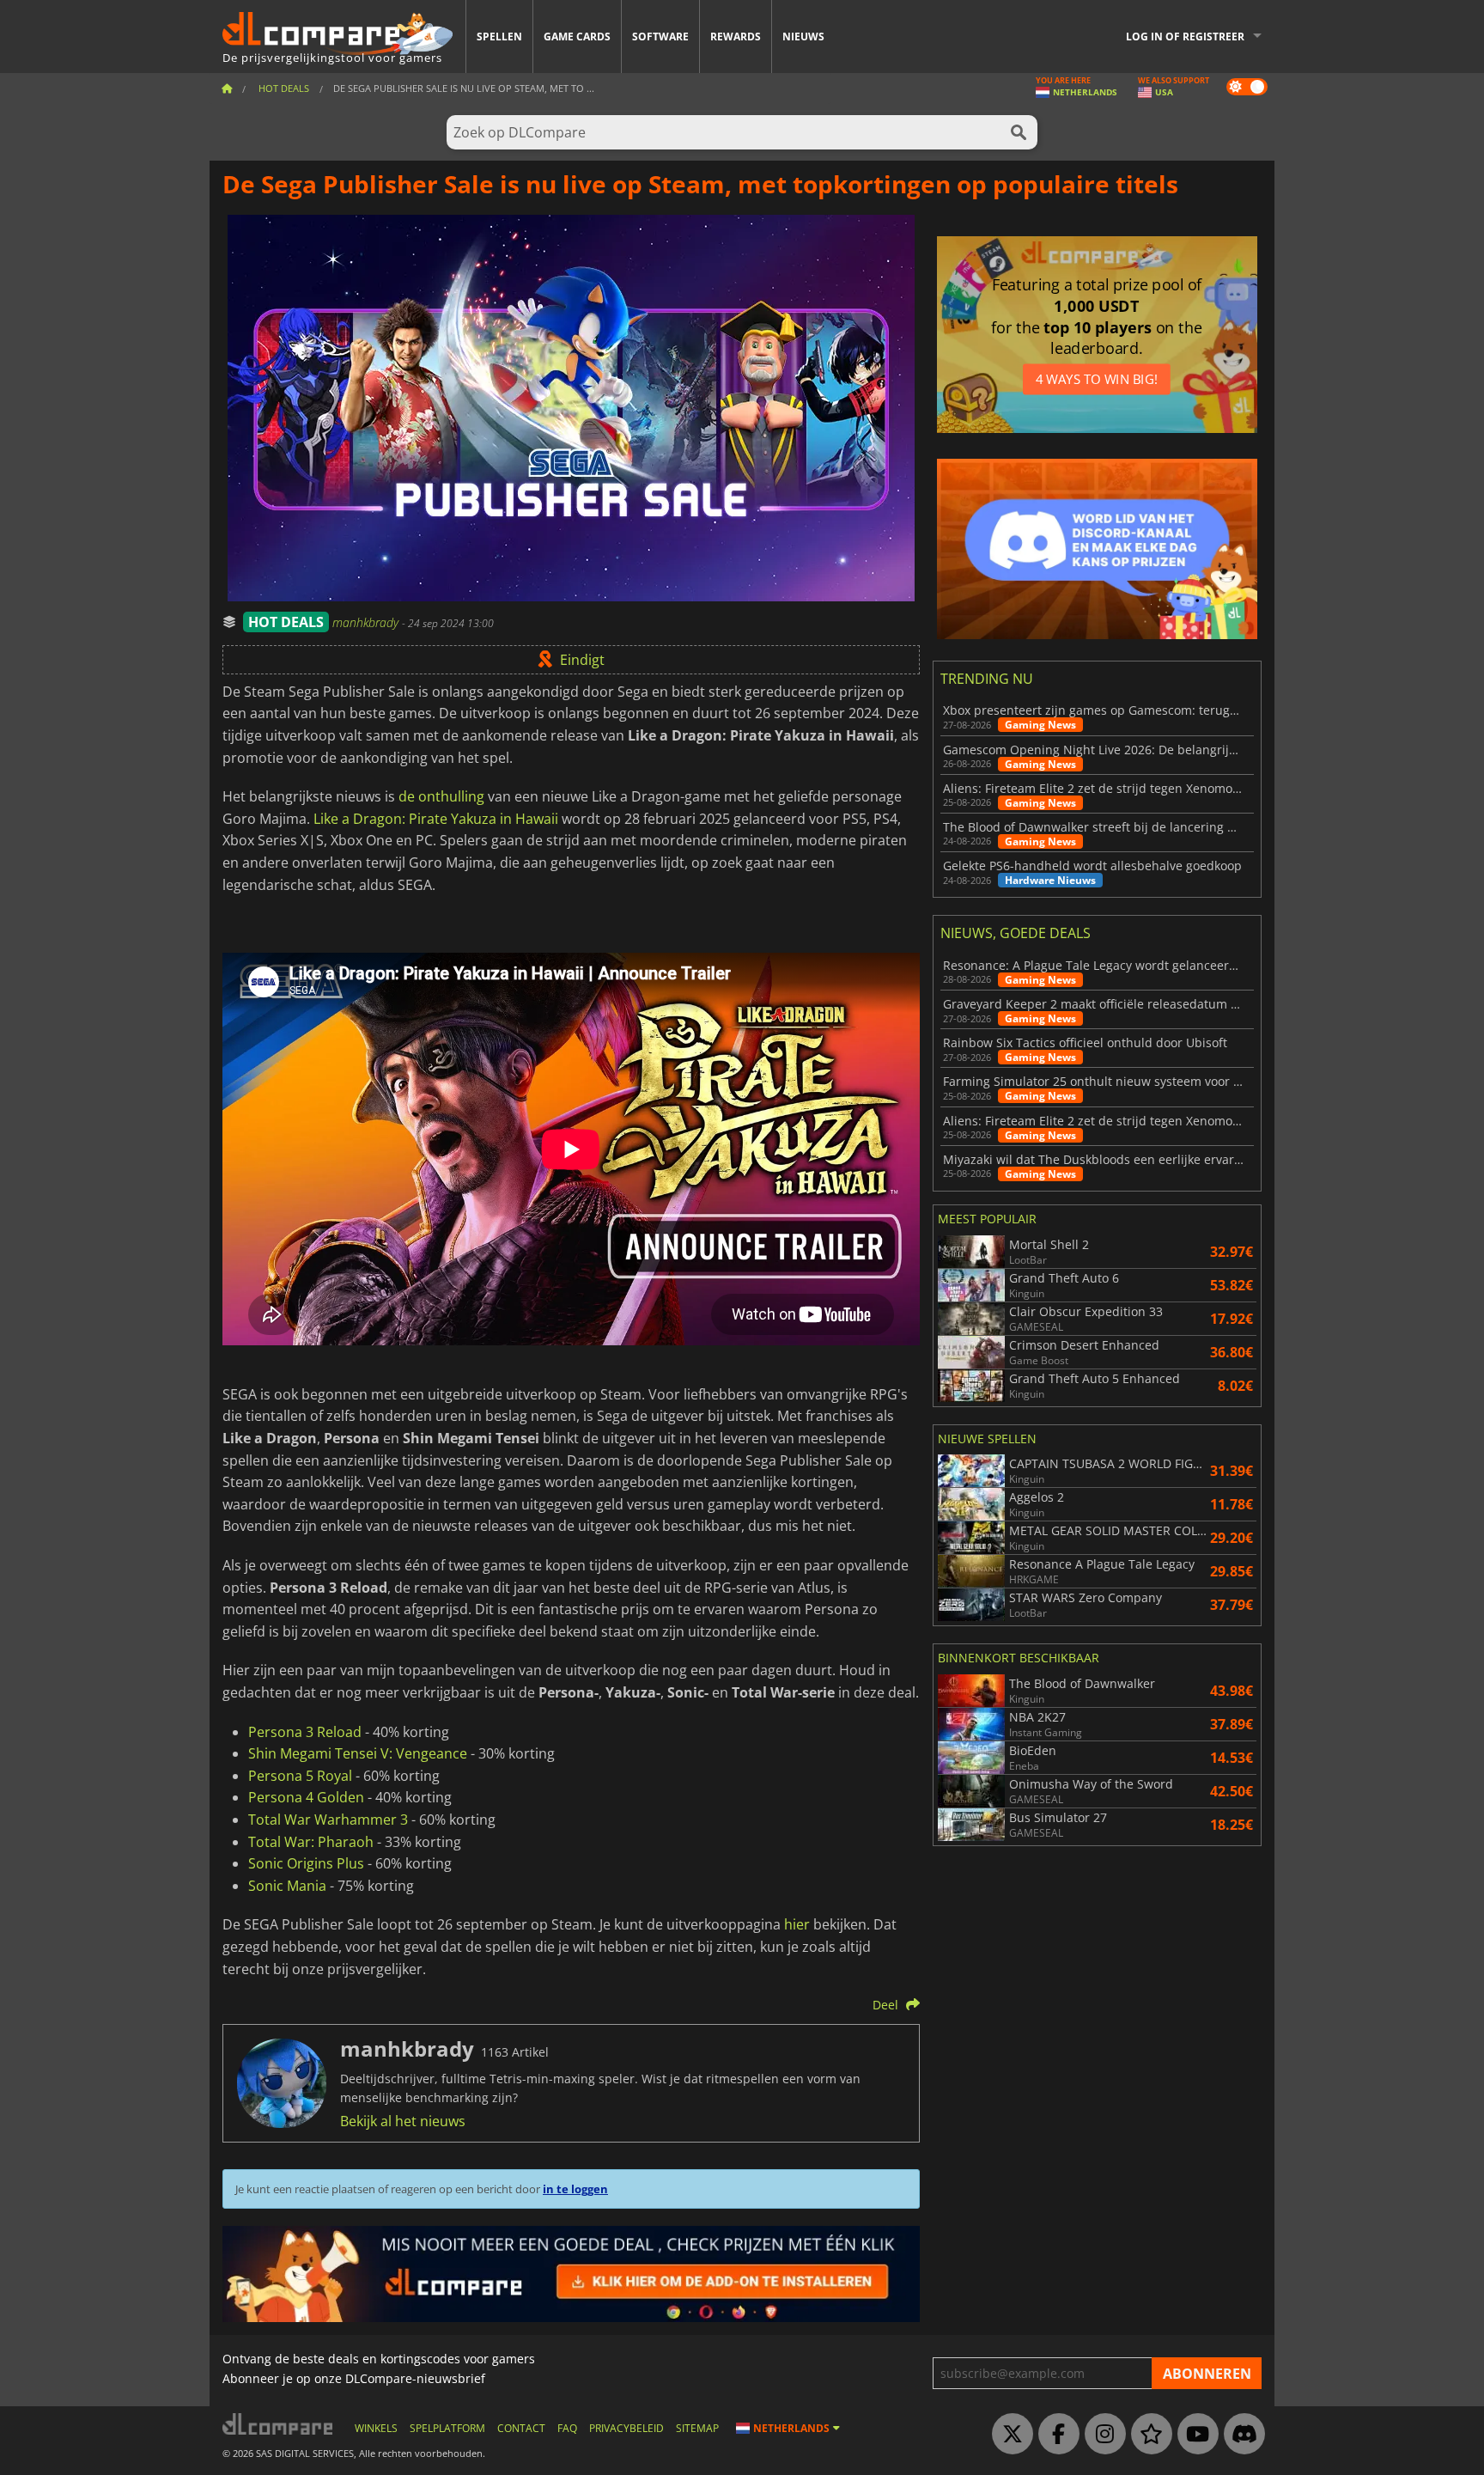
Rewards (736, 37)
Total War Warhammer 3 (328, 1820)
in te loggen (575, 2189)
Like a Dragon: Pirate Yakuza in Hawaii (436, 819)
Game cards (577, 37)
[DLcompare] (279, 2424)
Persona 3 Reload (305, 1732)
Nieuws (803, 37)
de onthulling (441, 796)
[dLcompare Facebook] (1055, 2435)
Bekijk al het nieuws (403, 2121)
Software (660, 37)
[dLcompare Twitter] (1008, 2435)
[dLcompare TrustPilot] (1147, 2435)
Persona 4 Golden (306, 1797)
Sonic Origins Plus (306, 1863)
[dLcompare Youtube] (1194, 2435)
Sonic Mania (287, 1886)
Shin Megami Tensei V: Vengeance (358, 1753)
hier (797, 1924)
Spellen (499, 37)
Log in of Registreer (1185, 37)
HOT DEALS (286, 622)
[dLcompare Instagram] (1101, 2435)
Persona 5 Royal (300, 1776)
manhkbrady (367, 622)
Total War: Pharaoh (311, 1842)
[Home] (227, 88)
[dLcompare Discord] (1240, 2435)
